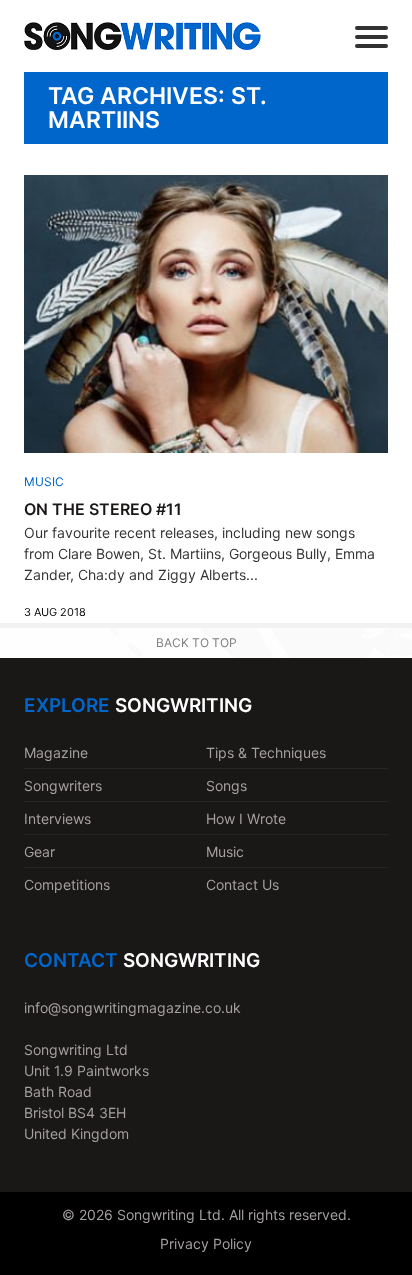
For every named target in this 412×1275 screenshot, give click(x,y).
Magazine (56, 752)
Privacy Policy (206, 1243)
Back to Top (196, 642)
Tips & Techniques (266, 752)
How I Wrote (246, 818)
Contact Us (242, 884)
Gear (39, 851)
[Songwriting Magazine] (142, 35)
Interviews (57, 818)
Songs (226, 785)
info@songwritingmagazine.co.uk (132, 1007)
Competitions (67, 884)
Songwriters (63, 785)
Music (44, 481)
